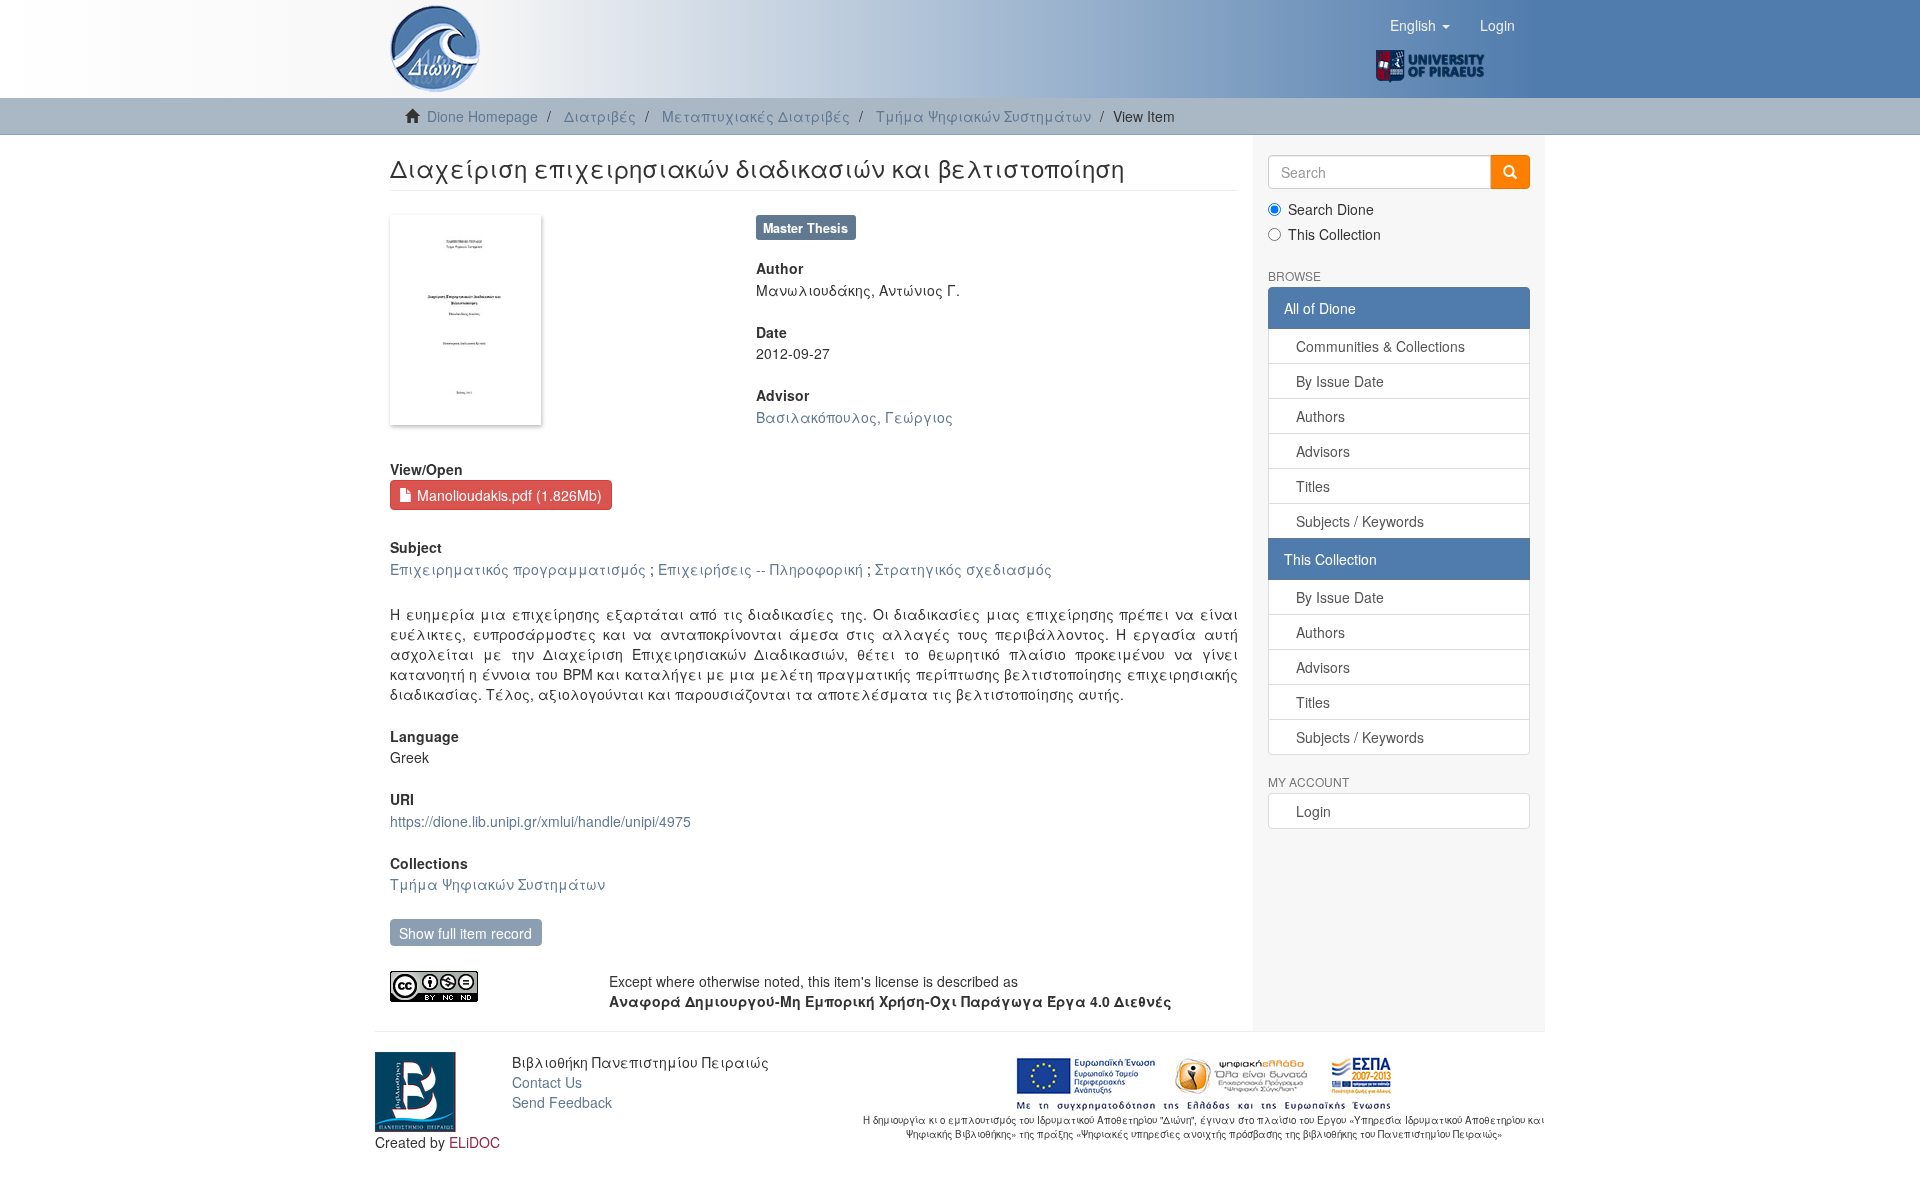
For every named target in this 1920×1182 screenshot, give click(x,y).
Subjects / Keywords (1360, 521)
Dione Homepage (482, 116)
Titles (1313, 486)
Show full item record (465, 933)
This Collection (1334, 234)
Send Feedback (562, 1102)
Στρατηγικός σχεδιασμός (963, 569)
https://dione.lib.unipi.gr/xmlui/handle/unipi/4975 (540, 821)
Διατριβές (600, 116)
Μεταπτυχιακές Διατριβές (756, 116)
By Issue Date (1340, 381)
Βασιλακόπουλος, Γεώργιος (854, 417)
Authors (1320, 416)
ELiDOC (474, 1142)
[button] (1420, 25)
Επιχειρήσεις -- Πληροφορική (760, 569)
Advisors (1323, 451)
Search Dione (1331, 209)
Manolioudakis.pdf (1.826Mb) (507, 495)
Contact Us (547, 1082)
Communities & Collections (1380, 346)
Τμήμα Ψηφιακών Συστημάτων (983, 116)
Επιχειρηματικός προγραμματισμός (518, 569)
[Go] (1510, 172)
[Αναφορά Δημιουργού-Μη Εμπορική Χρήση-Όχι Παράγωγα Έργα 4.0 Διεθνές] (484, 986)
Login (1313, 811)
